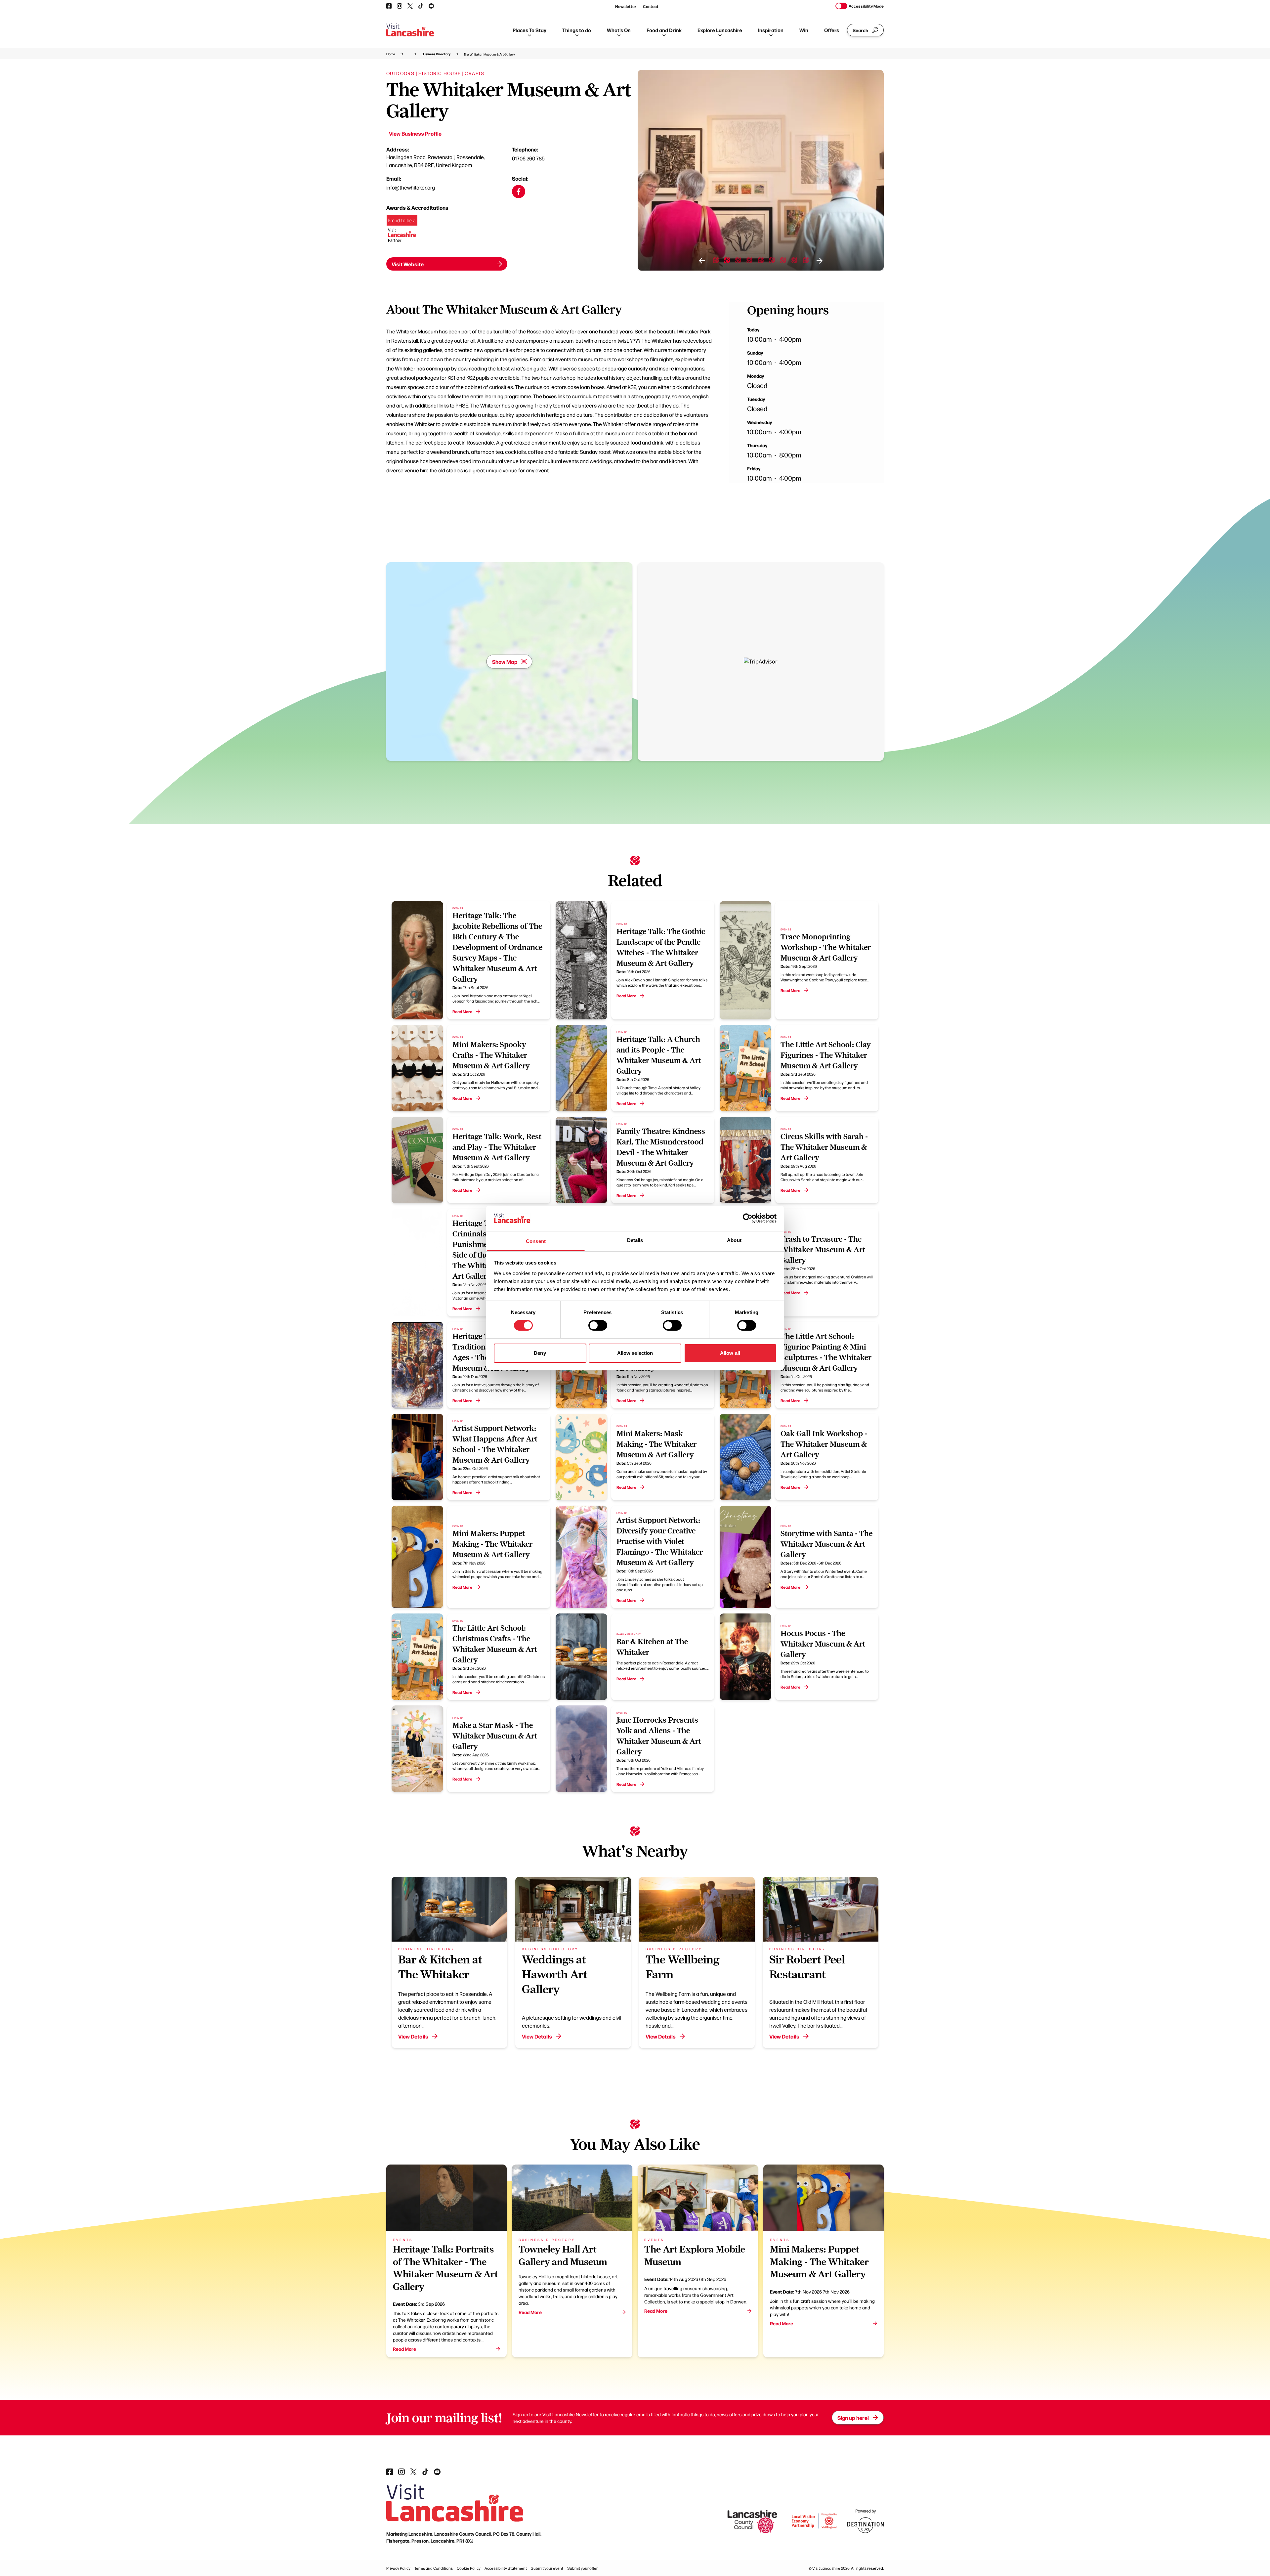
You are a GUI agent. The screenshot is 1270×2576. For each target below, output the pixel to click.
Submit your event (547, 2568)
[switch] (598, 1325)
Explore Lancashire (720, 30)
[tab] (716, 260)
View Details (413, 2036)
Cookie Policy (469, 2568)
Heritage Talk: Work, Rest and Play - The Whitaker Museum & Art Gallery (497, 1147)
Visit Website (408, 264)
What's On (619, 30)
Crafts (474, 73)
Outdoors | (402, 73)
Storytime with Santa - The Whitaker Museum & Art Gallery (826, 1544)
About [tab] (734, 1240)
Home (391, 54)
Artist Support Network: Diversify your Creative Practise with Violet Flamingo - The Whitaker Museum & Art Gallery (660, 1541)
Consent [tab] (536, 1241)
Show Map (505, 662)
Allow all (730, 1353)
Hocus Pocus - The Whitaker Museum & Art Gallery (823, 1644)
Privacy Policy (398, 2568)
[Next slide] (820, 261)
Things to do (577, 30)
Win (804, 30)
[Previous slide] (702, 261)
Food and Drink (664, 30)
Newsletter (626, 6)
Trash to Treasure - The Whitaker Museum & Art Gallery (823, 1250)
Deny (540, 1353)
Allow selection (635, 1353)
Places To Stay (529, 30)
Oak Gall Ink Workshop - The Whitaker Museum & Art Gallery (824, 1444)
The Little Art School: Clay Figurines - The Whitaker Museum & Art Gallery (826, 1055)
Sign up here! (853, 2418)
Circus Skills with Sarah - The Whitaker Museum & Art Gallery (824, 1147)
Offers (832, 30)
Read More (462, 1011)
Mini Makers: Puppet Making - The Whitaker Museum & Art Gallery (492, 1544)
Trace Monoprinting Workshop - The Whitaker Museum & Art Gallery (826, 947)
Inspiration (771, 30)
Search (860, 30)
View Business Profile (415, 133)
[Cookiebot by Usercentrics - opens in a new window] (748, 1218)
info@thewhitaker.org (411, 187)
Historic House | (441, 73)
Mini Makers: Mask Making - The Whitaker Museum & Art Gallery (656, 1444)
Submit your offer (582, 2568)
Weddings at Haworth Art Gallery (555, 1974)
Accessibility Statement (506, 2568)
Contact (651, 6)
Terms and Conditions (434, 2568)
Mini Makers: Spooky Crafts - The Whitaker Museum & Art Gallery (491, 1055)
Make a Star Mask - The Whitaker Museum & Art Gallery (495, 1736)
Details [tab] (635, 1240)
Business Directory (436, 54)
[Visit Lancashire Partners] (402, 231)
